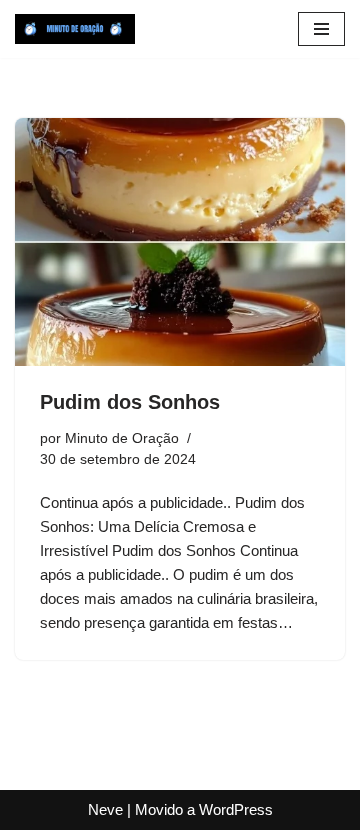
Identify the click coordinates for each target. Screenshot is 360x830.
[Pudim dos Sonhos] (180, 242)
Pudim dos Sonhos (130, 402)
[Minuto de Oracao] (75, 29)
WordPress (236, 809)
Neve (105, 809)
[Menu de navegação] (321, 29)
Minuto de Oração (122, 438)
